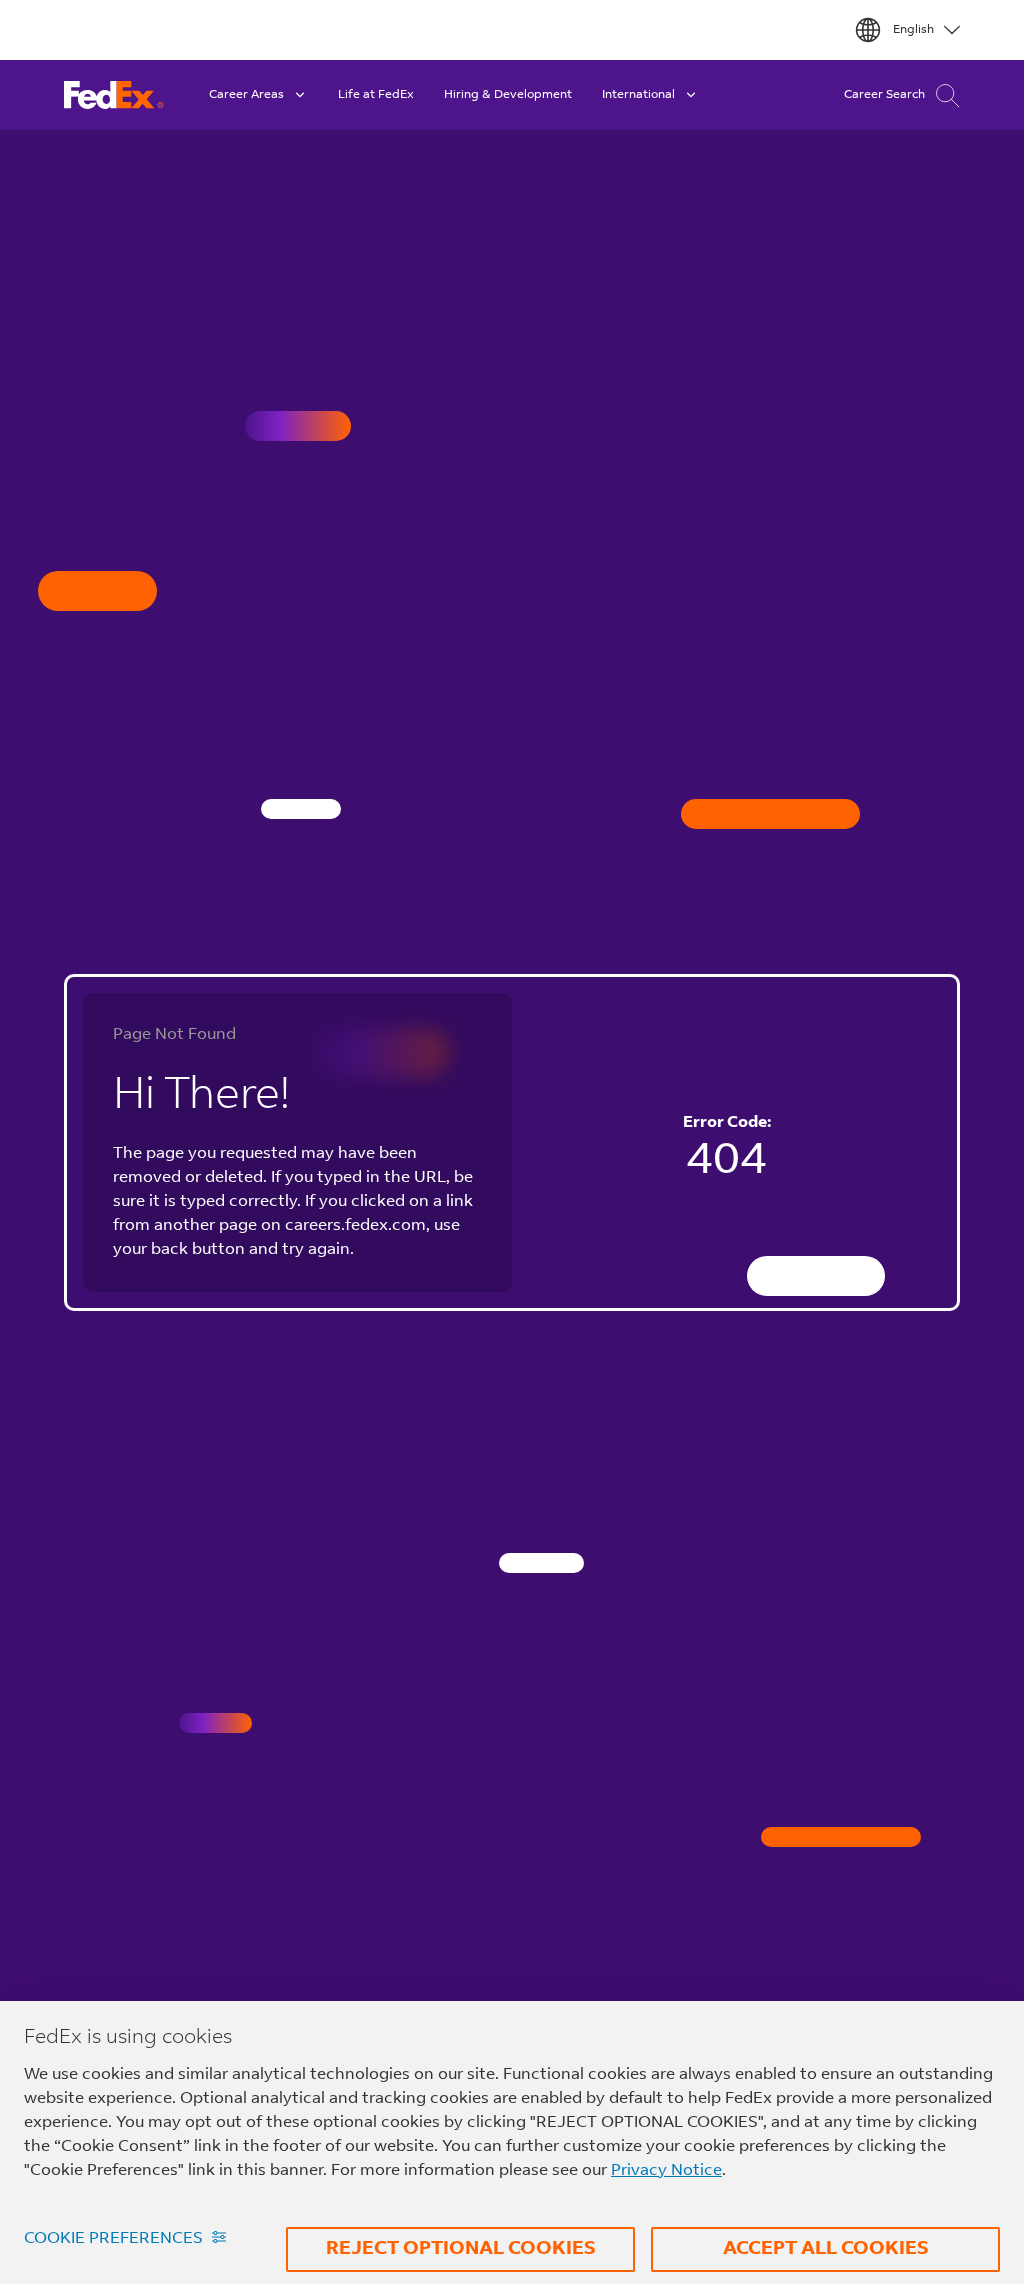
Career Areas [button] (246, 95)
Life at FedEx (376, 95)
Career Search (884, 95)
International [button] (638, 95)
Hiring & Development (508, 95)
